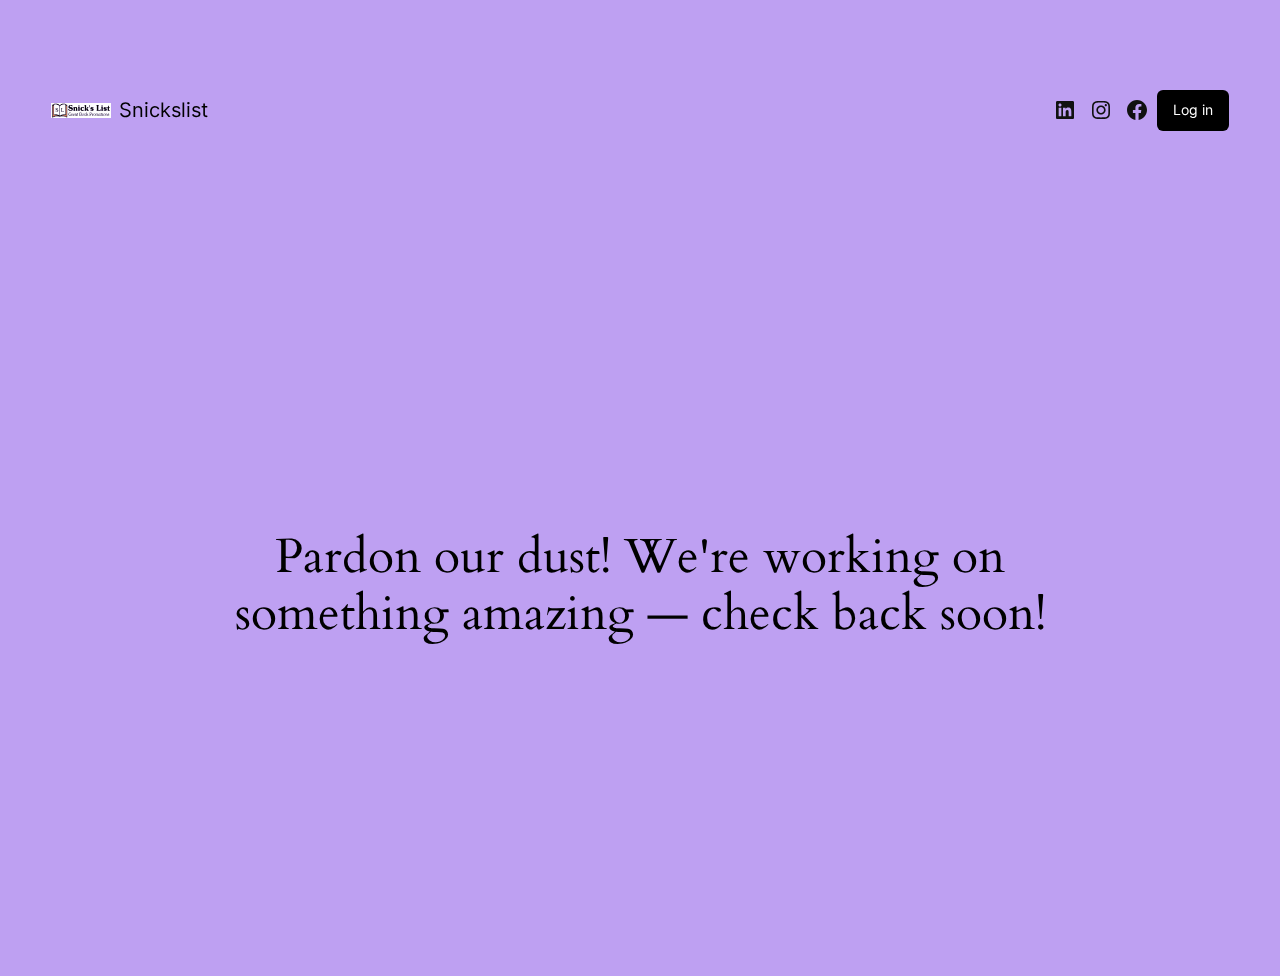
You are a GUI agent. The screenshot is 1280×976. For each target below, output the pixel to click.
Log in (1193, 109)
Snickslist (163, 110)
